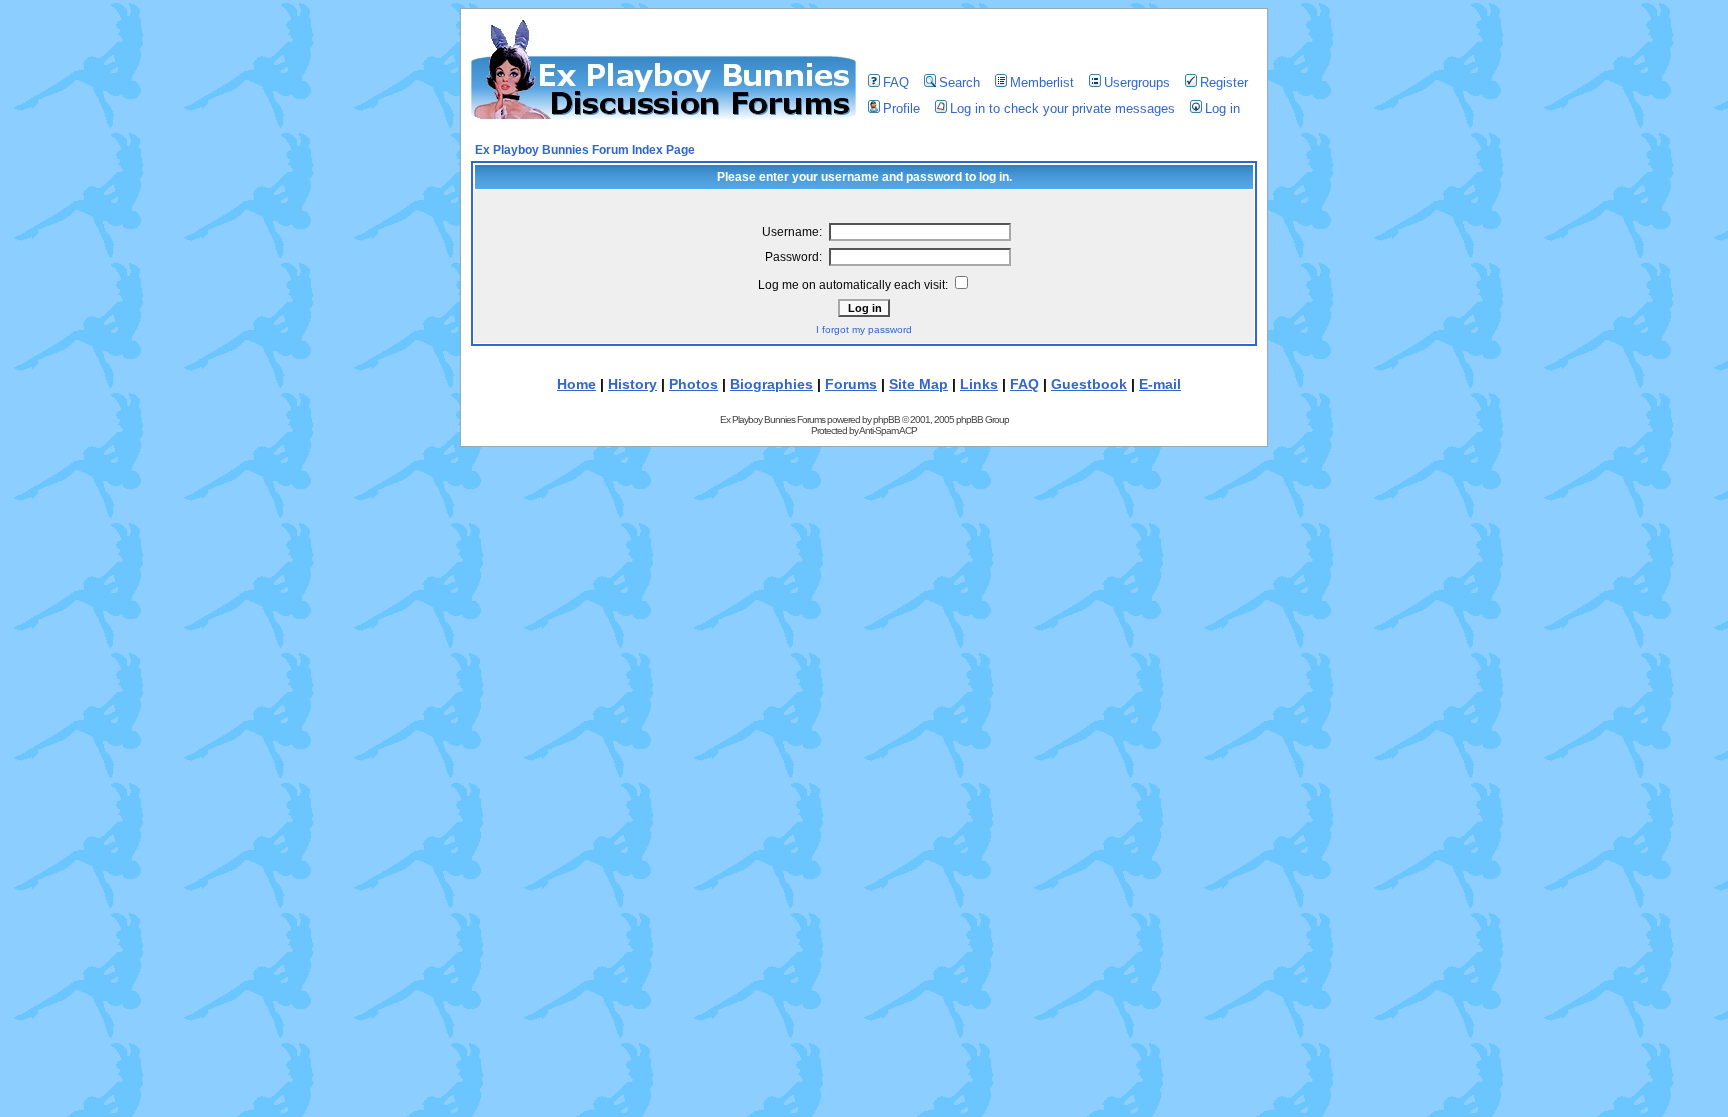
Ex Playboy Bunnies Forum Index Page (585, 150)
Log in (1222, 108)
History (632, 384)
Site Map (918, 384)
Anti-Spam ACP (888, 430)
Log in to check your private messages (1062, 108)
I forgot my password (864, 329)
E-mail (1160, 384)
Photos (693, 384)
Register (1224, 82)
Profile (901, 108)
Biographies (771, 384)
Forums (851, 384)
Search (959, 82)
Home (576, 384)
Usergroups (1137, 82)
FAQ (896, 82)
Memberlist (1042, 82)
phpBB (886, 419)
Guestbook (1089, 384)
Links (979, 384)
